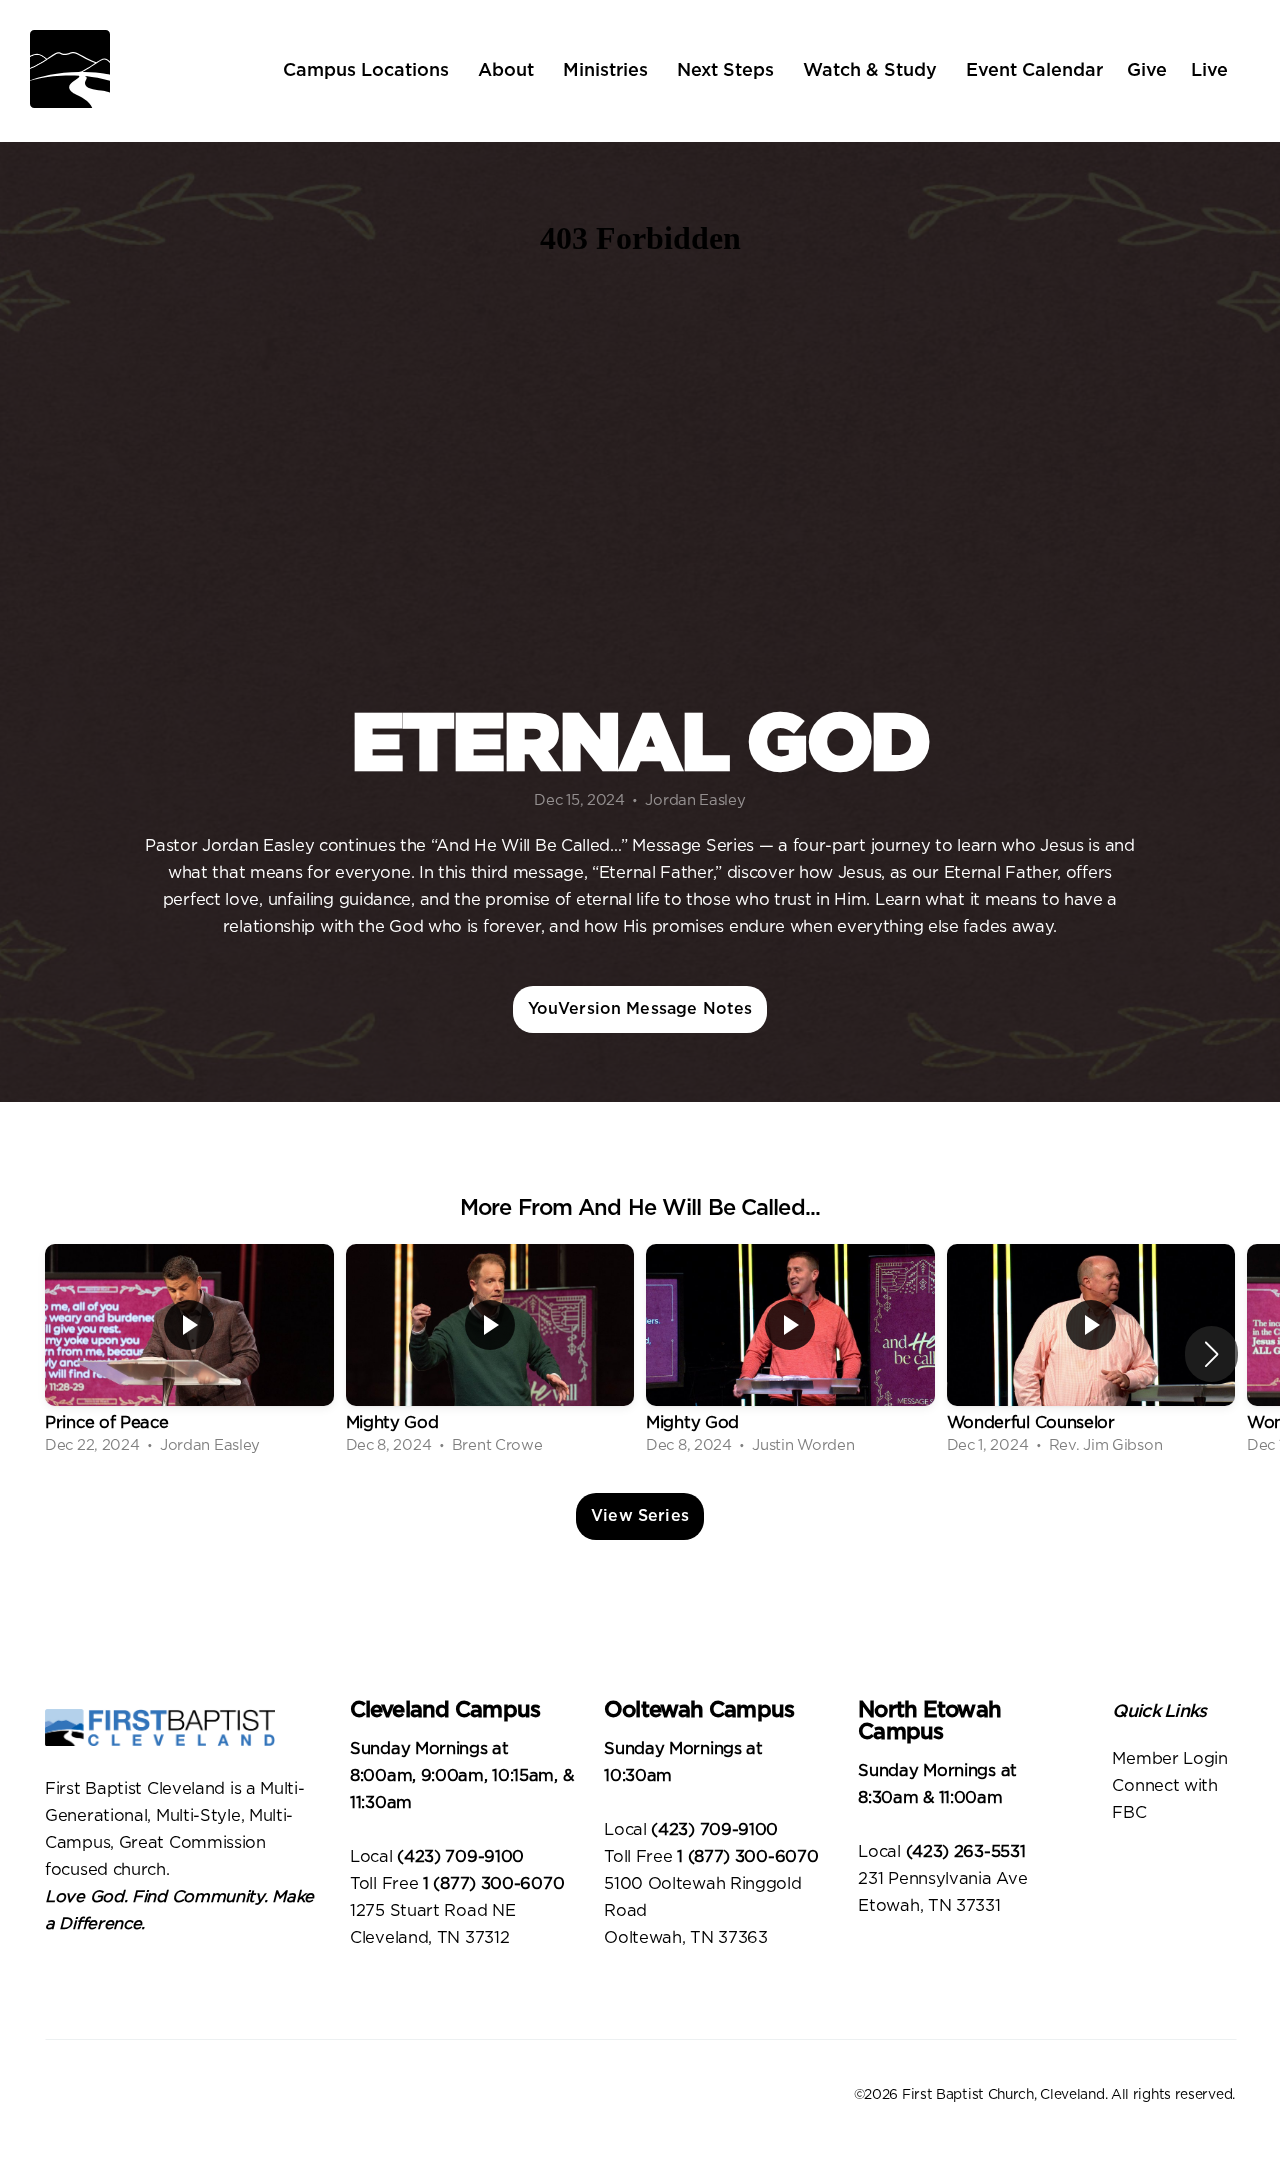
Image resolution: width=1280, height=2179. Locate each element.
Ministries (608, 71)
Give (1147, 71)
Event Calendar (1034, 71)
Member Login (1172, 1759)
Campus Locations (368, 71)
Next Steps (728, 71)
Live (1209, 71)
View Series (640, 1516)
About (508, 71)
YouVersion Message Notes (640, 1009)
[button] (1211, 1354)
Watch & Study (872, 71)
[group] (189, 1353)
